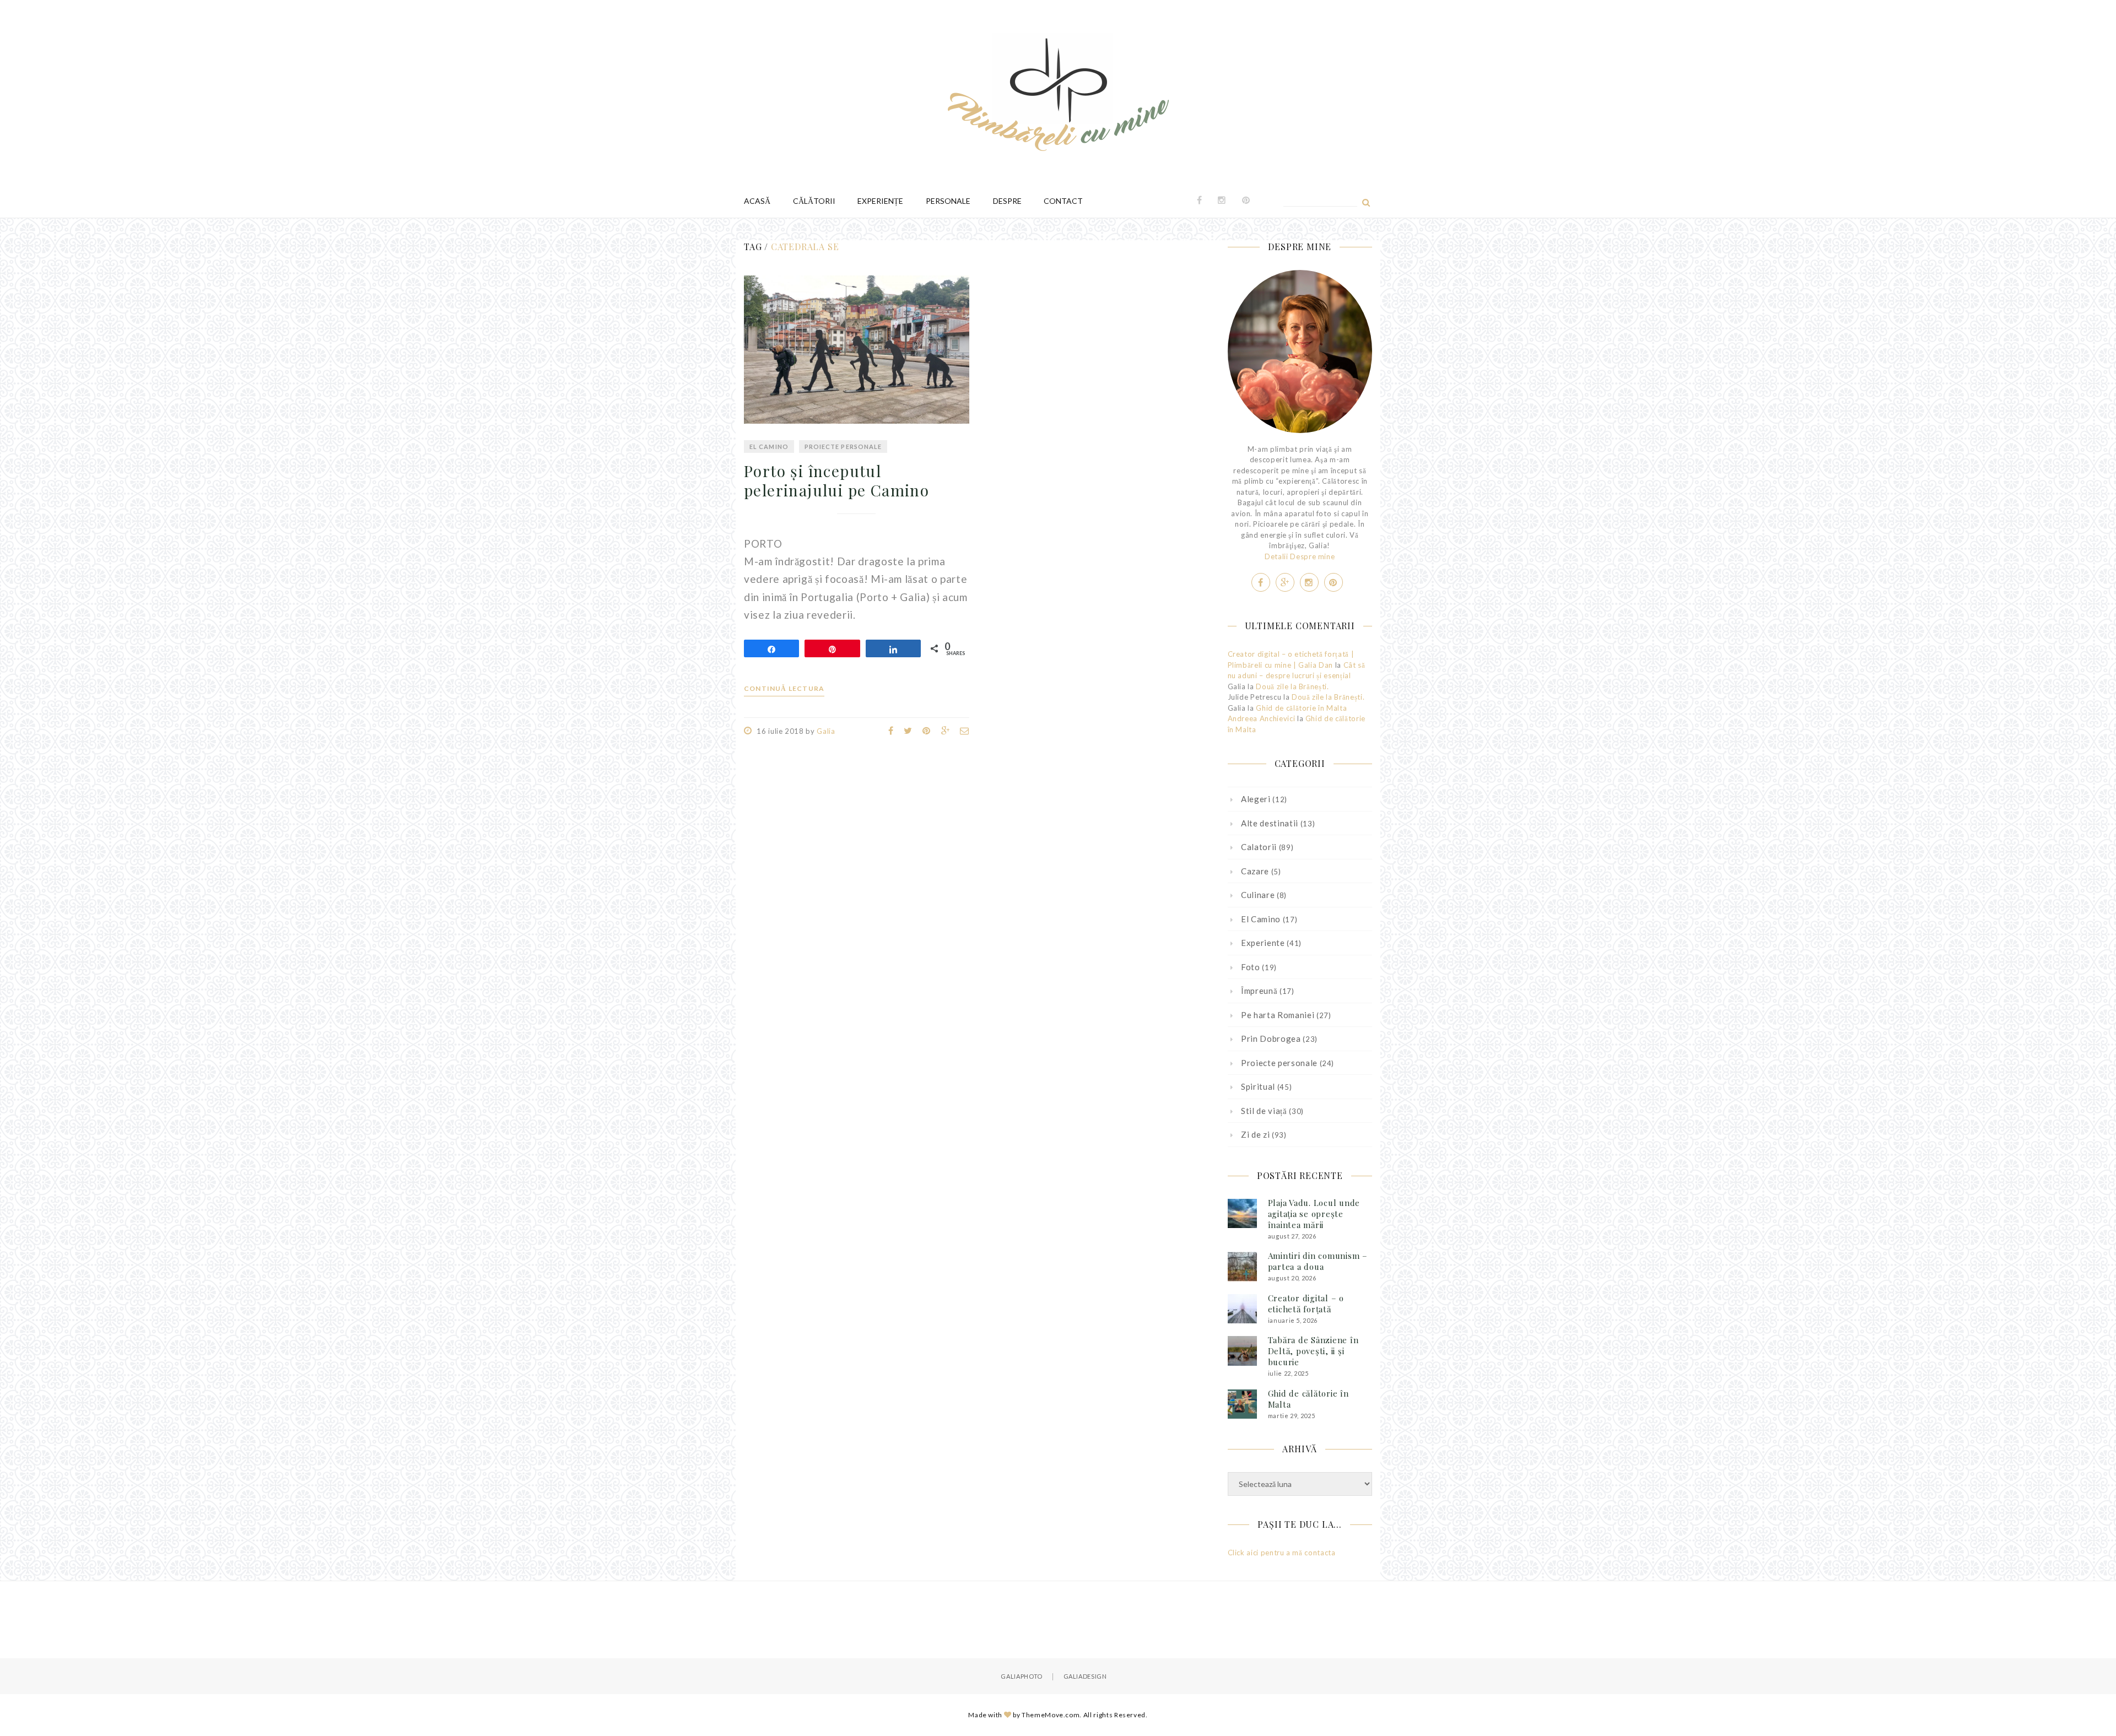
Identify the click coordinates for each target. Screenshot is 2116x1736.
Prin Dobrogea (1271, 1039)
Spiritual (1258, 1086)
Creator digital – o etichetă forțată (1306, 1304)
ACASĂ (757, 201)
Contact (1063, 201)
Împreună (1259, 991)
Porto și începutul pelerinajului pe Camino (836, 480)
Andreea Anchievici (1262, 718)
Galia (826, 731)
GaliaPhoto (1022, 1676)
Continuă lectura (784, 689)
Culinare (1258, 895)
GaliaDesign (1085, 1676)
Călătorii (814, 201)
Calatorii (1259, 847)
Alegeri (1256, 799)
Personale (948, 201)
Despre (1007, 201)
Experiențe (880, 201)
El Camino (769, 447)
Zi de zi (1255, 1134)
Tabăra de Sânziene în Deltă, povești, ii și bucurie (1313, 1351)
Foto (1251, 967)
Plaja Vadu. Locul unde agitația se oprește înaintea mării (1314, 1214)
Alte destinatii (1270, 823)
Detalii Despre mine (1300, 556)
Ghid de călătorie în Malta (1301, 708)
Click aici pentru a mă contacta (1282, 1553)
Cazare (1255, 871)
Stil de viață (1264, 1111)
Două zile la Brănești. (1292, 686)
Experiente (1263, 943)
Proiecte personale (843, 447)
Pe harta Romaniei (1278, 1015)
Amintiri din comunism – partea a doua (1318, 1261)
